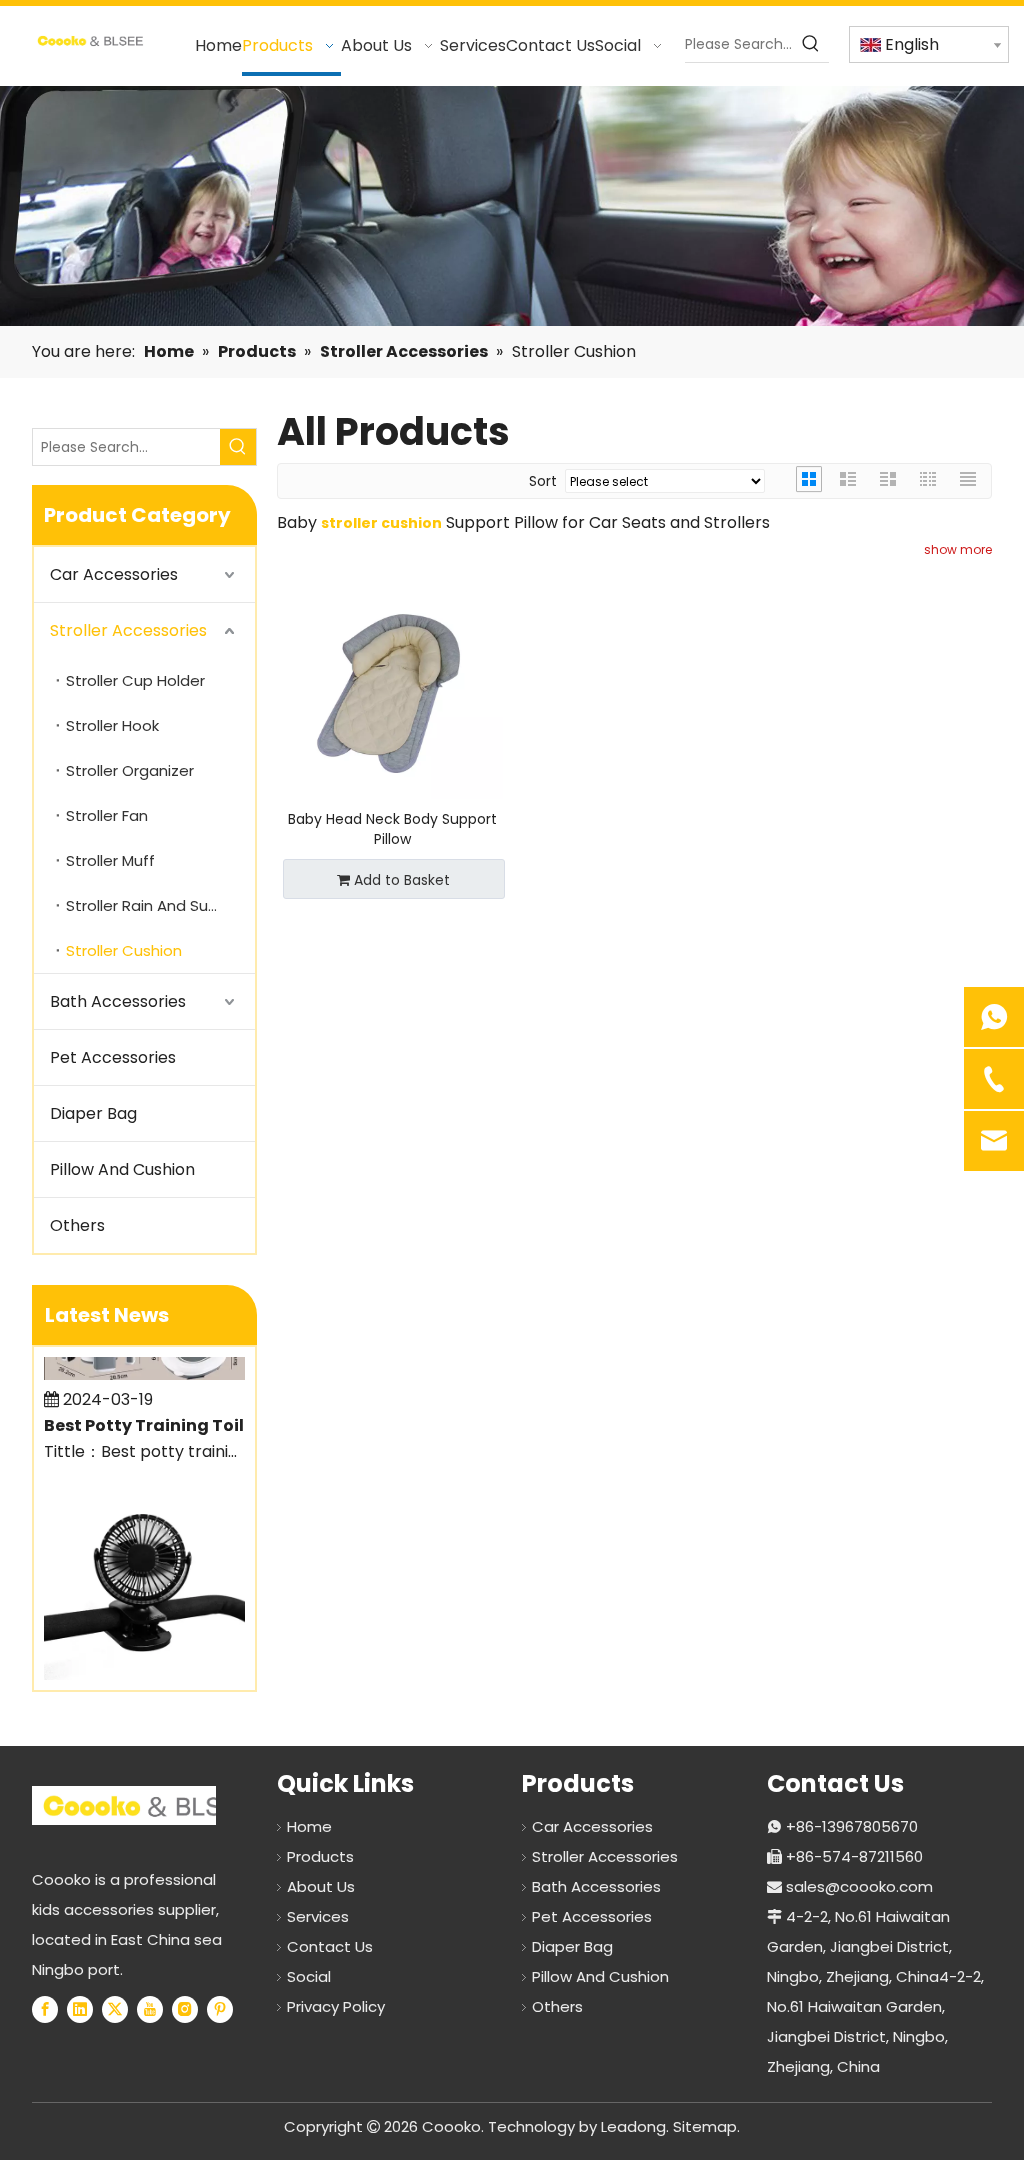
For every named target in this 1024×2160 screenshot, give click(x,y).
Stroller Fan (107, 815)
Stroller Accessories (128, 630)
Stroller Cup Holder (135, 680)
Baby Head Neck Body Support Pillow (392, 829)
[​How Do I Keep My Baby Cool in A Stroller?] (144, 1661)
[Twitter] (115, 2009)
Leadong (633, 2126)
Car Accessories (114, 574)
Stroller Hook (112, 725)
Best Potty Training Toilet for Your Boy (157, 1412)
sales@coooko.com (859, 1886)
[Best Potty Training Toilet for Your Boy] (144, 1361)
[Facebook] (45, 2009)
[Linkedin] (80, 2009)
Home (309, 1826)
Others (77, 1225)
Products (320, 1856)
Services (318, 1916)
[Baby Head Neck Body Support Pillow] (393, 688)
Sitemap (705, 2126)
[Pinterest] (220, 2009)
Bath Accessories (118, 1001)
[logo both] (148, 1805)
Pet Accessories (113, 1057)
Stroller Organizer (130, 770)
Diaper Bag (93, 1113)
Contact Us (330, 1946)
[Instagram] (185, 2009)
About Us (321, 1886)
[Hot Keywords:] (811, 44)
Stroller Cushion (124, 950)
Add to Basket (402, 880)
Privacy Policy (336, 2006)
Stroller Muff (110, 860)
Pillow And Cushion (122, 1169)
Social (309, 1976)
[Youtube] (150, 2009)
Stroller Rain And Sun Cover (160, 905)
